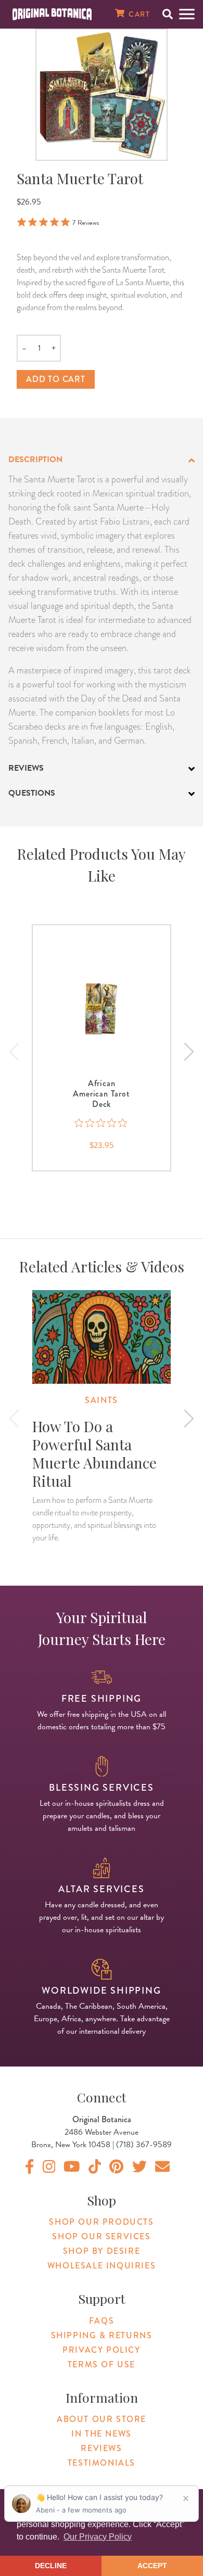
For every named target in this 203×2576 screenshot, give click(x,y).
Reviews (101, 2448)
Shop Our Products (101, 2222)
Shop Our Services (101, 2236)
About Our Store (102, 2419)
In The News (102, 2434)
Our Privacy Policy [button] (98, 2537)
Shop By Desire (102, 2251)
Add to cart (56, 379)
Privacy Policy (101, 2350)
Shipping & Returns (102, 2335)
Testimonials (102, 2463)
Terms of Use (102, 2364)
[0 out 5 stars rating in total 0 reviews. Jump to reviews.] (102, 1123)
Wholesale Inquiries (102, 2266)
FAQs (102, 2321)
